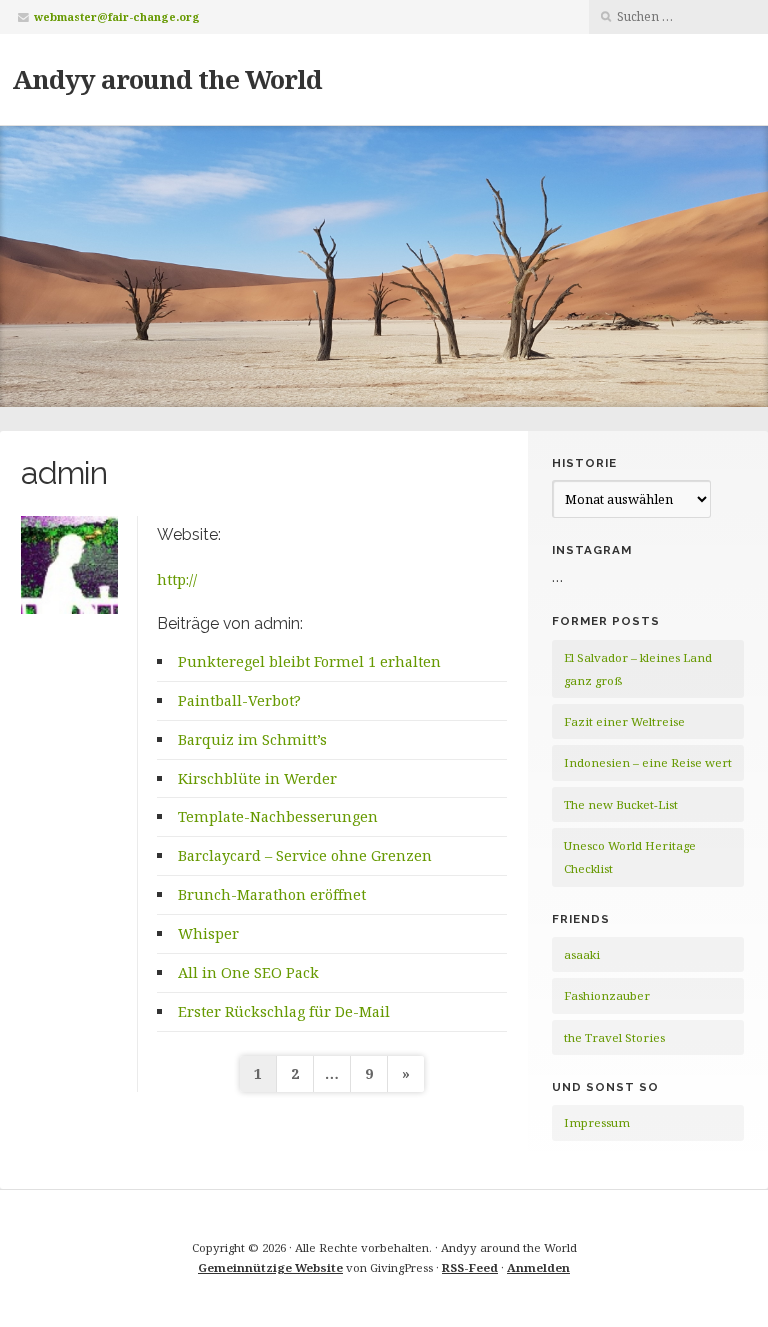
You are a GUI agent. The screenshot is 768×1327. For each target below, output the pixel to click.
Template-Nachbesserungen (278, 816)
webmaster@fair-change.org (117, 16)
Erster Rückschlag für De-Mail (284, 1011)
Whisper (208, 933)
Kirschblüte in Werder (257, 778)
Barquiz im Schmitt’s (252, 739)
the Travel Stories (614, 1037)
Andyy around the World (167, 79)
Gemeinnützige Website (270, 1267)
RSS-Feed (470, 1267)
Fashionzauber (607, 995)
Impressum (597, 1122)
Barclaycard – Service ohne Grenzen (305, 855)
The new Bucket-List (621, 804)
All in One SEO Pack (248, 972)
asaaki (582, 954)
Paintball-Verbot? (239, 700)
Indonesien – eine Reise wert (648, 762)
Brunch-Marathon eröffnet (272, 894)
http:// (177, 579)
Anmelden (538, 1267)
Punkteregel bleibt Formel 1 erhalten (309, 661)
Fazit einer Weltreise (624, 721)
